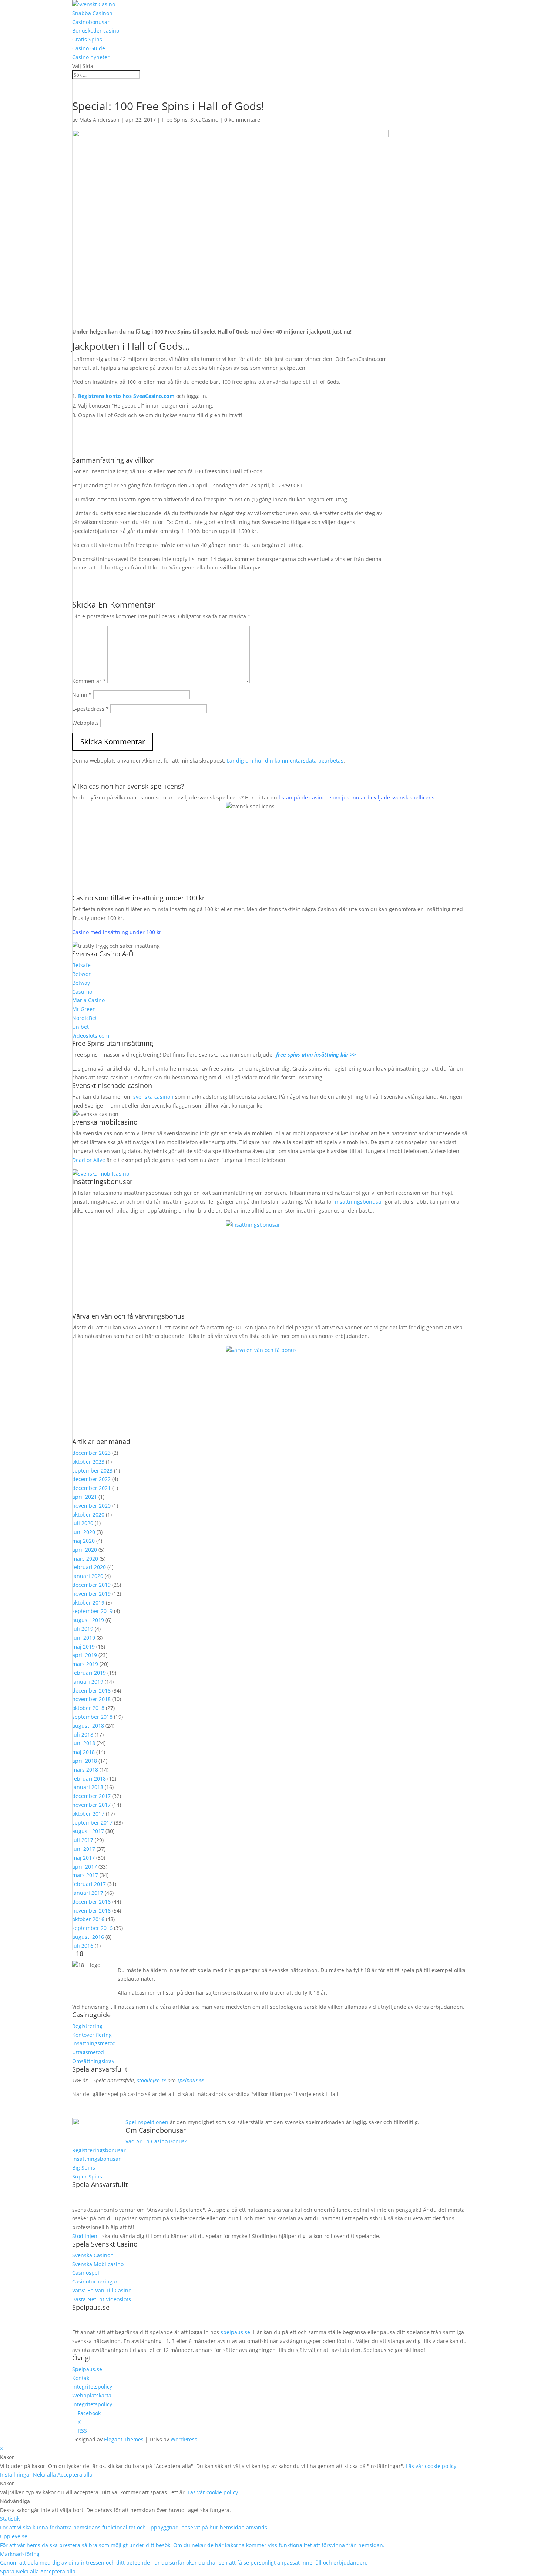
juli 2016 (83, 1946)
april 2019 (85, 1655)
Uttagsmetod (88, 2052)
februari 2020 (89, 1567)
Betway (81, 983)
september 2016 (92, 1928)
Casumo (82, 992)
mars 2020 (85, 1559)
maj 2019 (83, 1647)
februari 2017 (89, 1884)
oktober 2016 (88, 1919)
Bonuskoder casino (96, 31)
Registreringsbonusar (99, 2150)
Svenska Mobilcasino (98, 2264)
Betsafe (81, 965)
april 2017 (85, 1867)
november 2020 (91, 1506)
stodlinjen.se (152, 2080)
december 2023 (91, 1453)
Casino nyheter (91, 57)
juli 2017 (83, 1840)
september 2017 (92, 1823)
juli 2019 (83, 1629)
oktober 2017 (88, 1814)
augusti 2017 (88, 1831)
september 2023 (92, 1470)
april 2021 (85, 1497)
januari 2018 (88, 1787)
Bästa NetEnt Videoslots (102, 2299)
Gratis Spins (87, 39)
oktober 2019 (88, 1603)
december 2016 (91, 1902)
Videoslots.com (91, 1036)
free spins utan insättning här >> (316, 1054)
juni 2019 (84, 1638)
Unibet (80, 1027)
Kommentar (89, 681)
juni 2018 (84, 1743)
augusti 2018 (88, 1726)
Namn (82, 695)
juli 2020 (83, 1523)
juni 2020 (84, 1532)
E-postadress (90, 709)
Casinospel (86, 2273)
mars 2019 (85, 1664)
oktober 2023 (88, 1462)
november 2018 (91, 1699)
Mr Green (84, 1009)
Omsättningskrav (93, 2061)
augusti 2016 (88, 1937)
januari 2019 (88, 1682)
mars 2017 (85, 1875)
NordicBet (85, 1018)
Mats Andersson (99, 120)
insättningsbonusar (359, 1202)
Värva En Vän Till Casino (102, 2290)
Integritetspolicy (92, 2386)
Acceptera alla (75, 2474)
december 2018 (91, 1691)
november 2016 (91, 1911)
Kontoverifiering (92, 2035)
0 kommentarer (243, 120)
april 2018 (85, 1761)
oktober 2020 (88, 1515)
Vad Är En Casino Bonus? (156, 2141)
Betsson (82, 974)
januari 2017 (88, 1893)
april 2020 (85, 1550)
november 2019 (91, 1594)
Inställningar (16, 2474)
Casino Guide (89, 48)
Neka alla (45, 2474)
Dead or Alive (89, 1160)
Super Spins (87, 2176)
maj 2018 (83, 1752)
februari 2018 (89, 1779)
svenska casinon (153, 1097)
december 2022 (91, 1479)
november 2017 (91, 1805)
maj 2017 (83, 1858)
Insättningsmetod (94, 2043)
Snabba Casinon (92, 13)
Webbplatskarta (92, 2395)
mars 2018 (85, 1770)
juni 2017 (84, 1849)
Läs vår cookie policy (431, 2466)
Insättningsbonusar (96, 2159)
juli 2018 (83, 1735)
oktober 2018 (88, 1708)
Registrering (87, 2026)
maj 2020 (83, 1541)
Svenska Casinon (93, 2255)
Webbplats (85, 723)
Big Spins (84, 2168)
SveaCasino (204, 120)
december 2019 (91, 1585)
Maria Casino (88, 1000)
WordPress (184, 2439)
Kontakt (82, 2378)
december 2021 (91, 1488)
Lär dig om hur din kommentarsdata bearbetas (285, 760)
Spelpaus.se (87, 2369)
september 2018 (92, 1717)
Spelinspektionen (147, 2122)
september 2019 (92, 1611)
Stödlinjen (85, 2236)
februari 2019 (89, 1673)
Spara (8, 2571)
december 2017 (91, 1796)
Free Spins (175, 120)
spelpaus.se (191, 2080)
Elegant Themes (124, 2439)
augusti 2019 (88, 1620)
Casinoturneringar (95, 2281)
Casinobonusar (91, 22)
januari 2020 (88, 1576)
